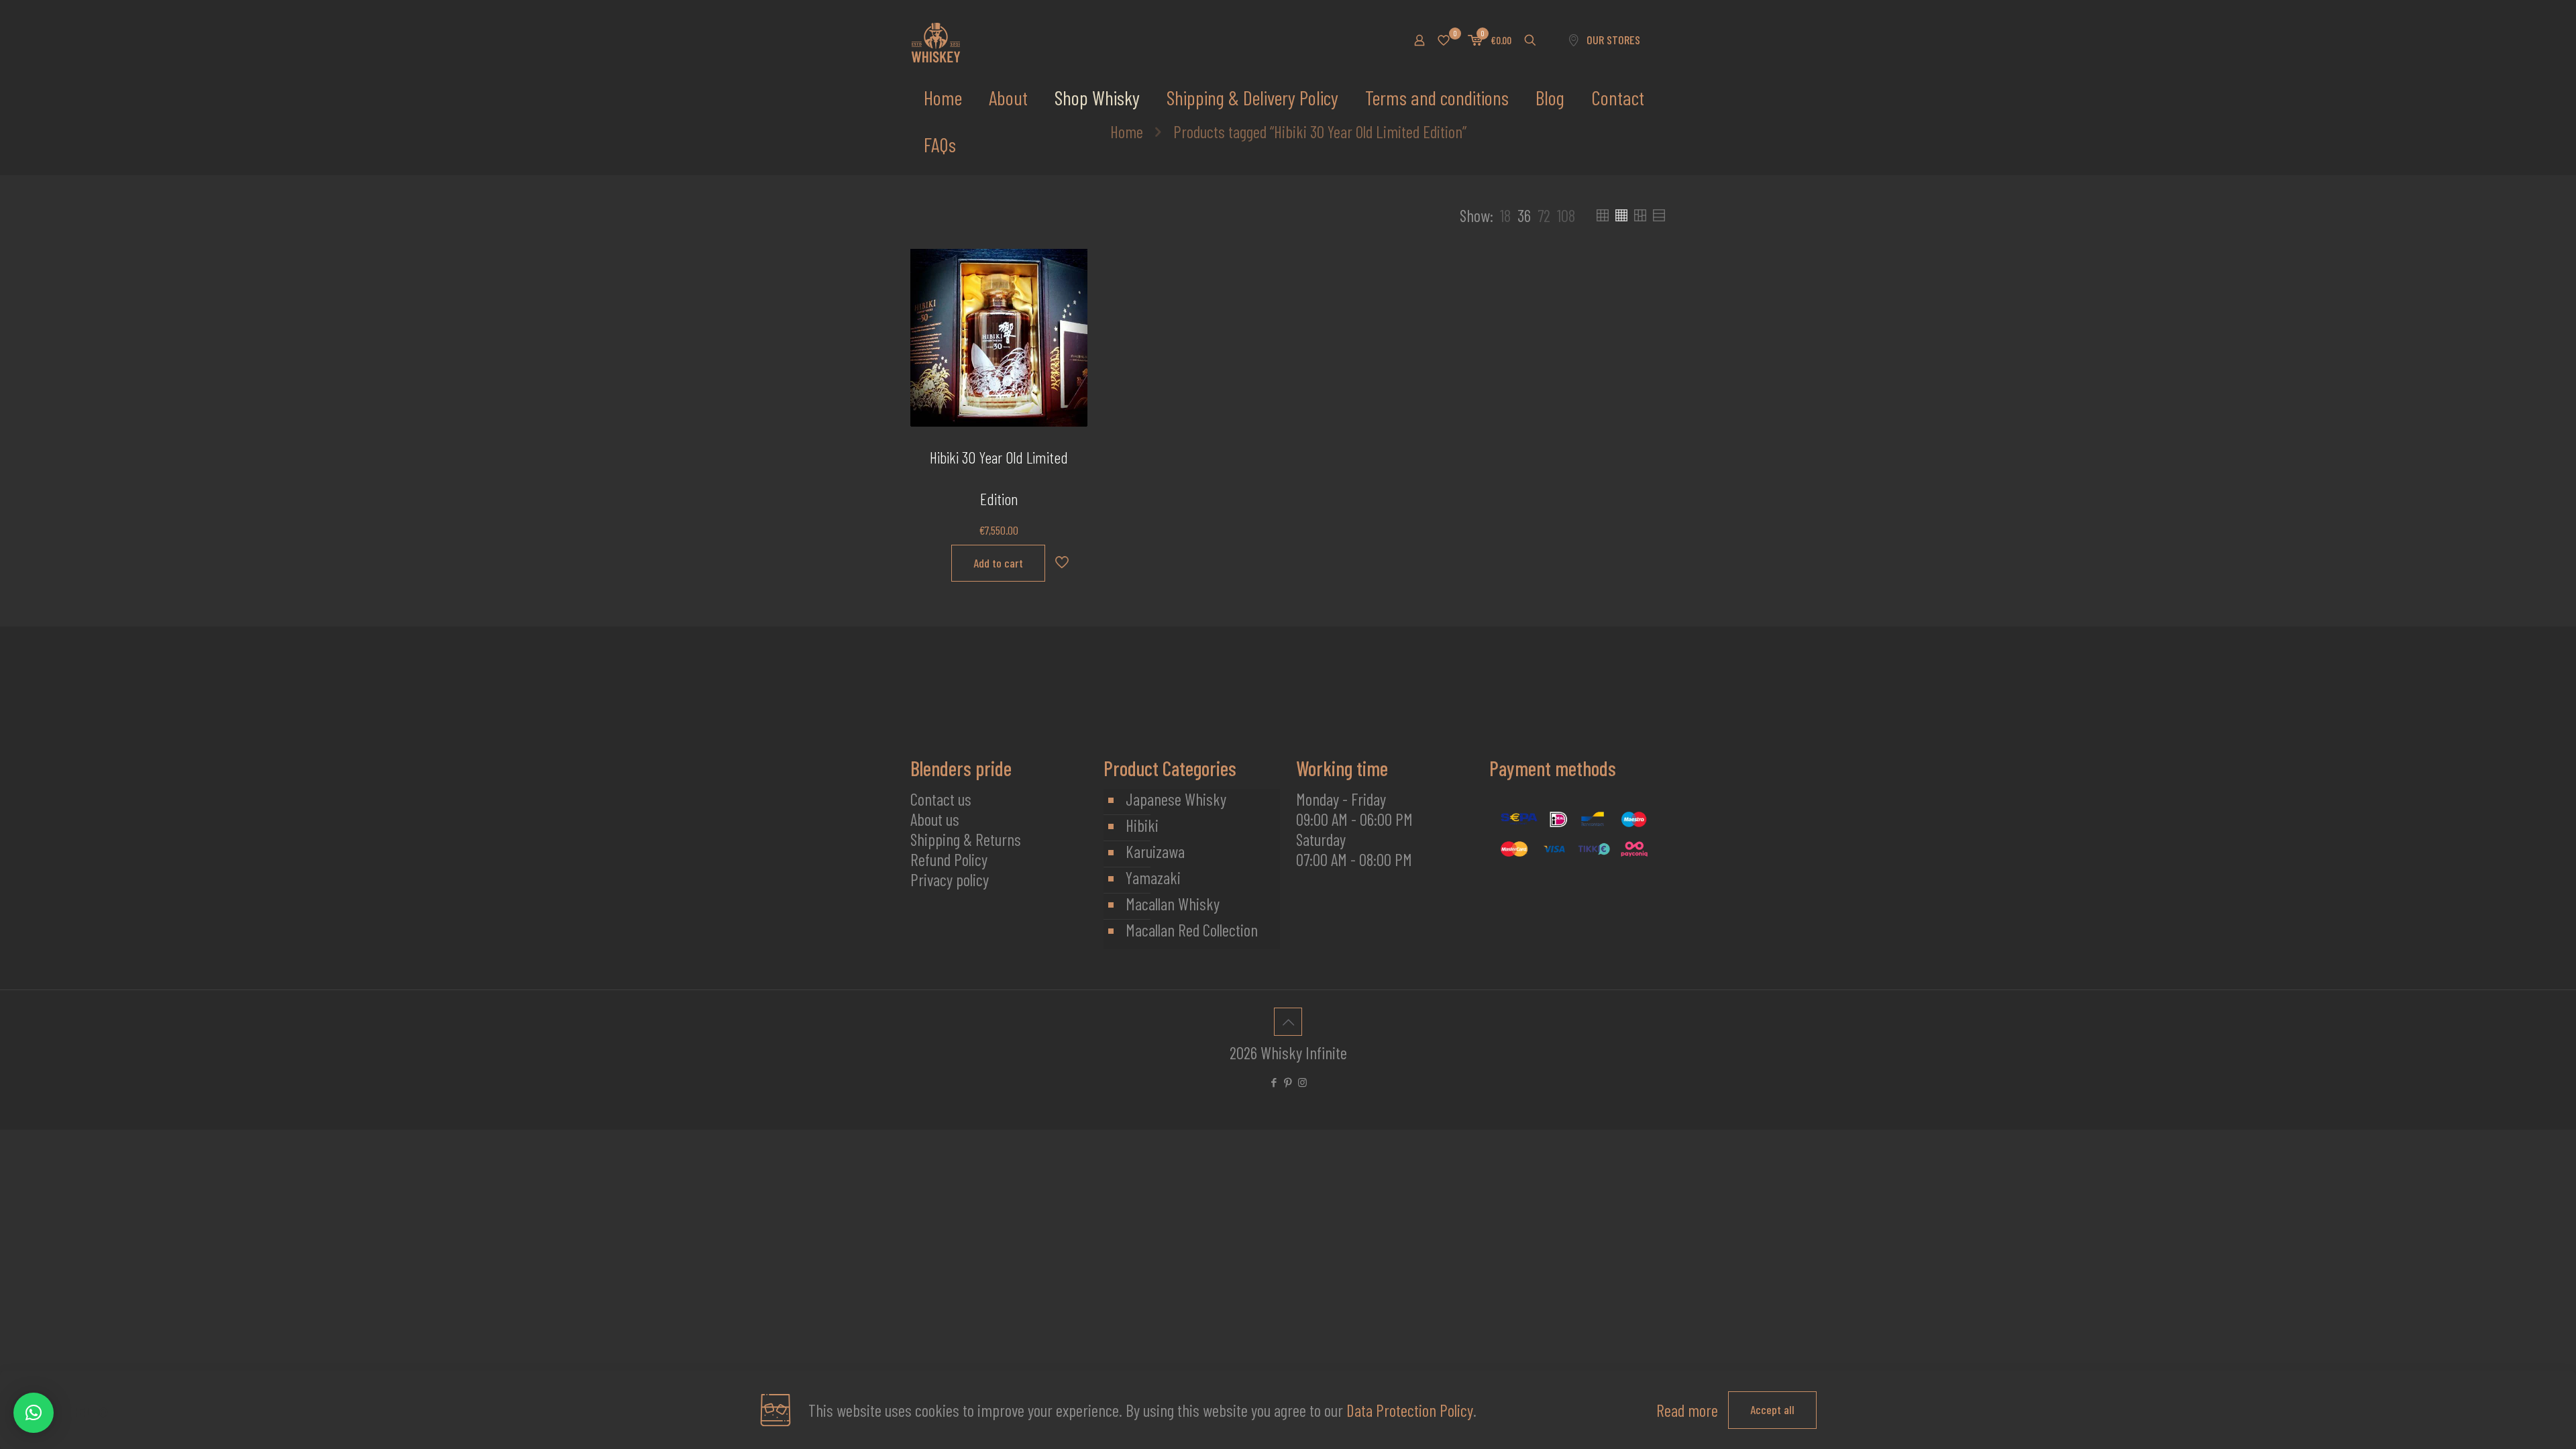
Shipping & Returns (966, 839)
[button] (34, 1413)
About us (935, 819)
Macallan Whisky (1173, 904)
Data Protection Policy (1410, 1410)
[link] (1505, 215)
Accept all (1772, 1409)
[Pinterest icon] (1288, 1082)
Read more (1687, 1410)
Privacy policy (950, 879)
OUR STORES (1613, 40)
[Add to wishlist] (1069, 325)
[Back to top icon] (1288, 1022)
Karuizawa (1155, 851)
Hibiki (1142, 825)
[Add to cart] (1069, 268)
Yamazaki (1153, 877)
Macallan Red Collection (1192, 930)
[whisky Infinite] (936, 40)
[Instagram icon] (1302, 1082)
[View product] (1069, 297)
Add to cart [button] (998, 563)
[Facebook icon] (1274, 1082)
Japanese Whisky (1176, 799)
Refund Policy (949, 859)
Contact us (941, 799)
